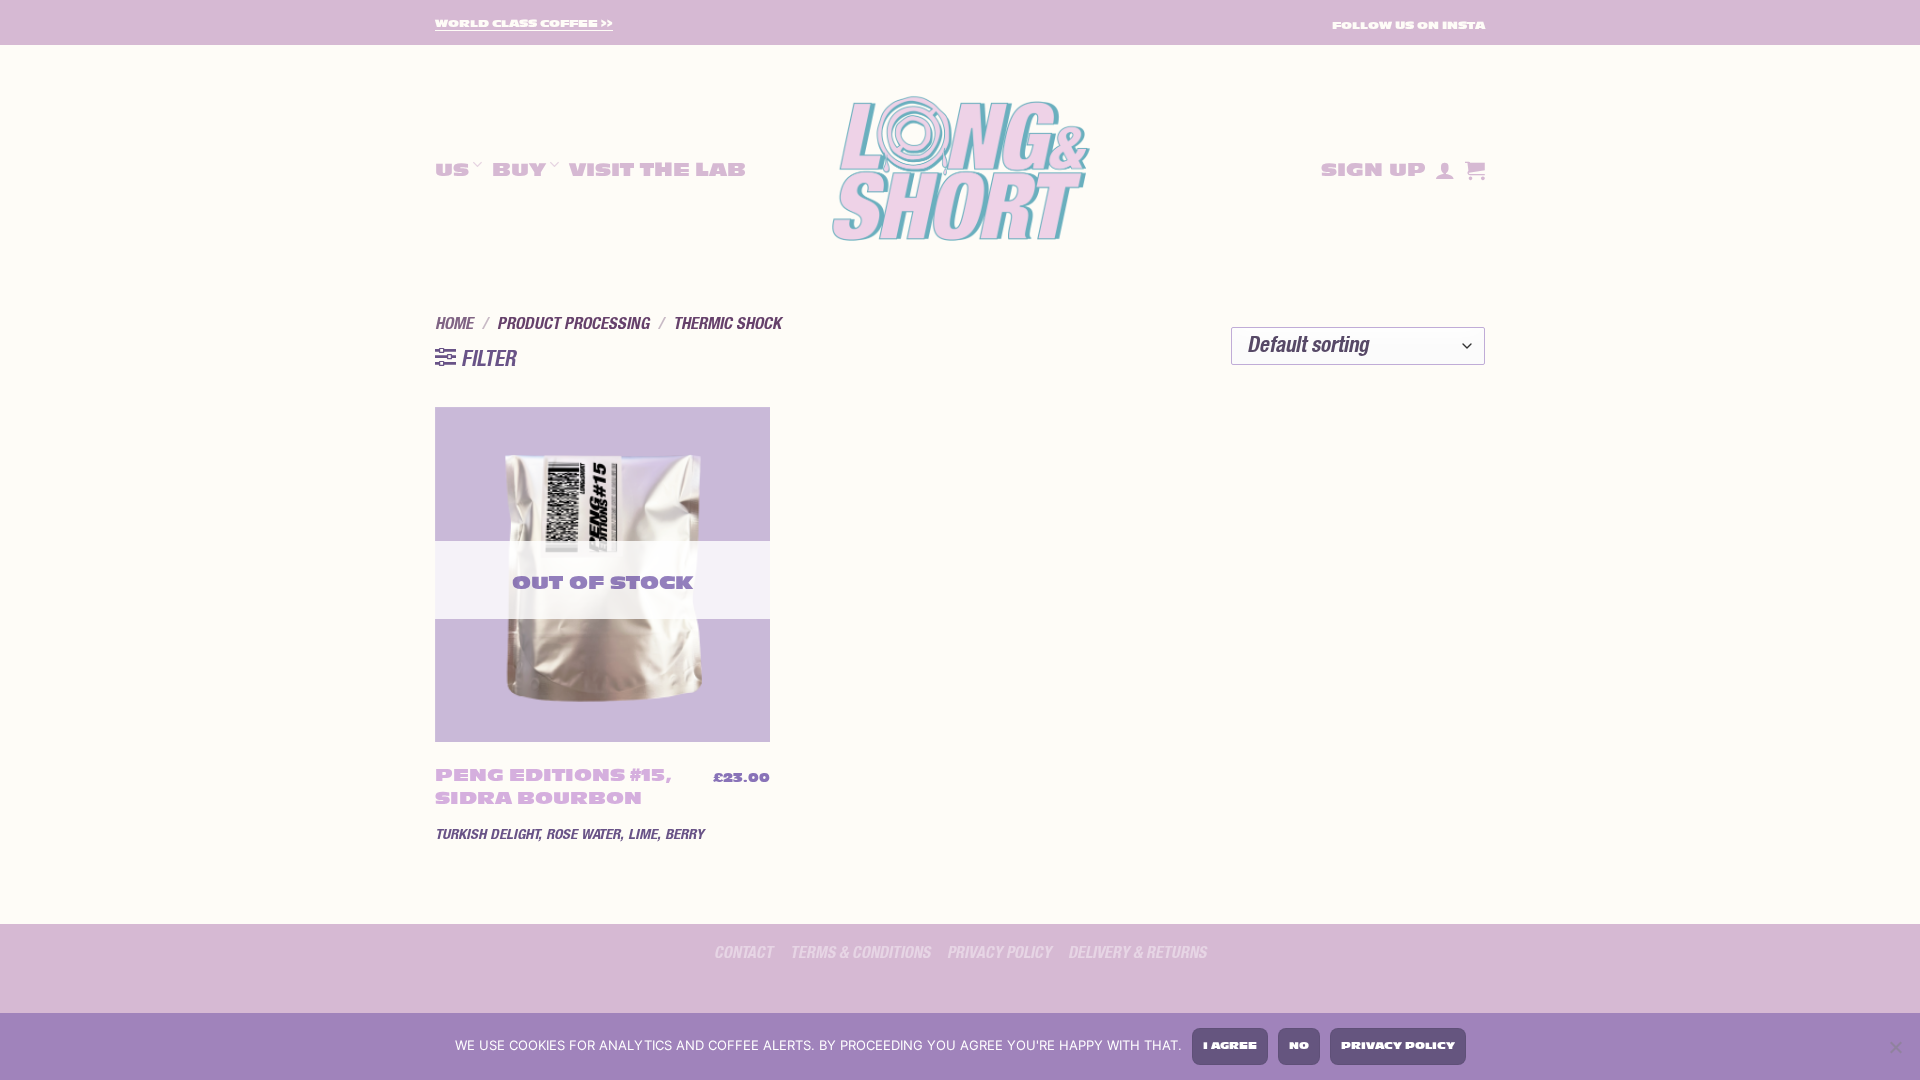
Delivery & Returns (1137, 953)
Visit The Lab (657, 170)
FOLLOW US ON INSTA (1408, 25)
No (1299, 1045)
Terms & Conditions (860, 953)
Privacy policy (999, 953)
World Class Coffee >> (524, 24)
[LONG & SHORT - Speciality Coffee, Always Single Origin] (960, 170)
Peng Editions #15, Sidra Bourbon (553, 787)
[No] (1895, 1050)
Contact (743, 953)
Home (454, 324)
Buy (519, 170)
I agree (1230, 1045)
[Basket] (1475, 170)
